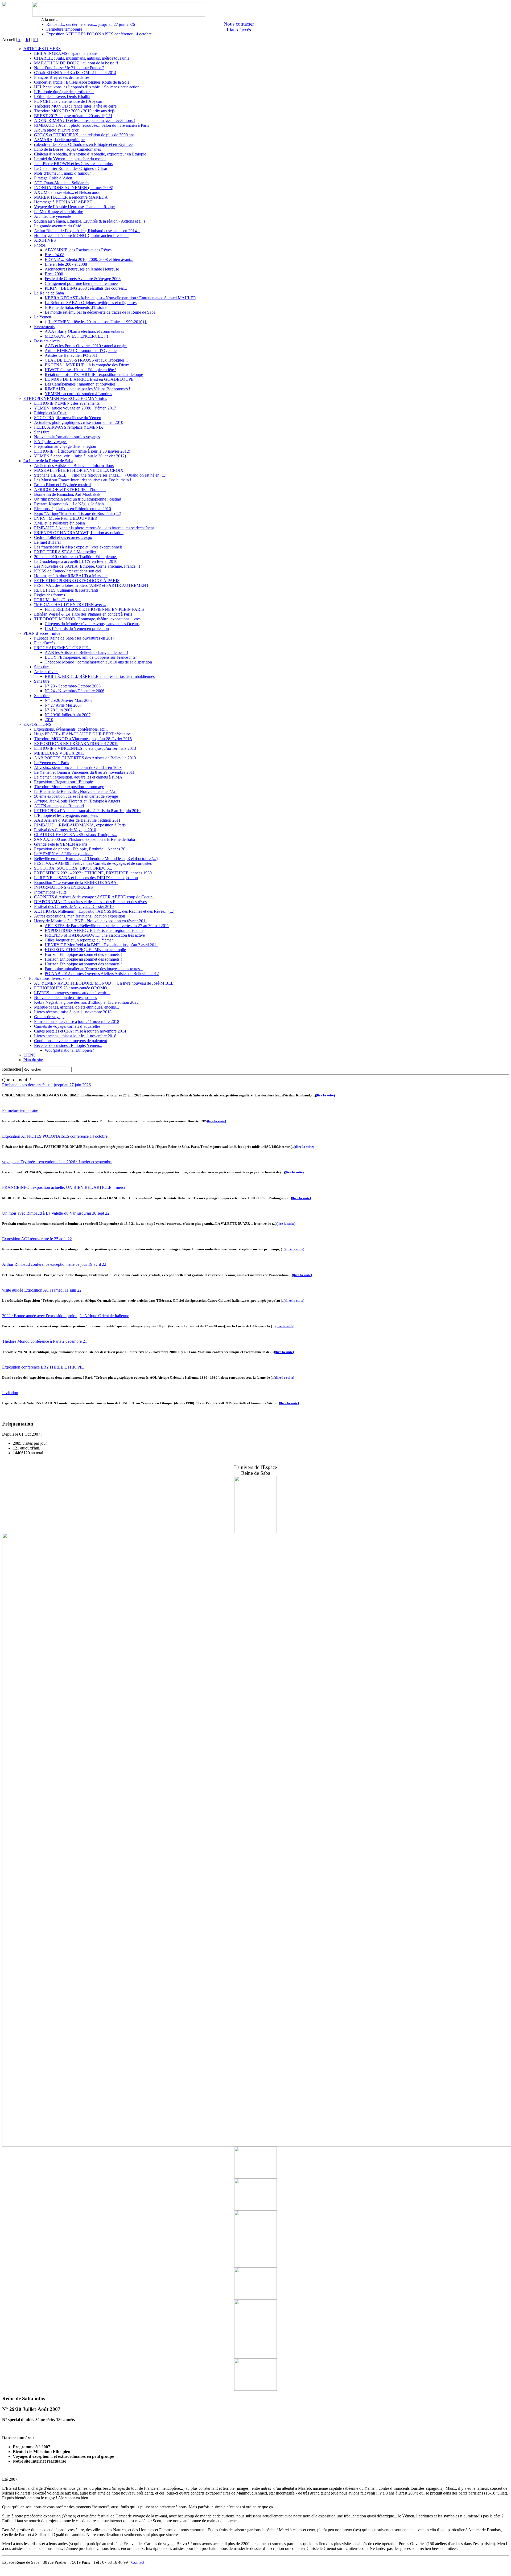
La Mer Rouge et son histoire (59, 212)
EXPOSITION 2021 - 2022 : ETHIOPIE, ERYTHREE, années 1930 (93, 873)
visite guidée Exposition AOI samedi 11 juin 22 (42, 1290)
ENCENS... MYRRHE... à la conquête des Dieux (87, 365)
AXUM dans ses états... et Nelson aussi (67, 192)
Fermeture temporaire (64, 29)
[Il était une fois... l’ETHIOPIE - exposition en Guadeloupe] (256, 1532)
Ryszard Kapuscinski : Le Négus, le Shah (69, 504)
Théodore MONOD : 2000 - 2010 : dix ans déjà (74, 111)
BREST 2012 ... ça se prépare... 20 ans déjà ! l (73, 116)
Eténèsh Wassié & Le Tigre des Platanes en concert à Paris (83, 614)
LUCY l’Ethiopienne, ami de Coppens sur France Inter (91, 657)
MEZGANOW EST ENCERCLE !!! (76, 336)
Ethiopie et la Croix (50, 413)
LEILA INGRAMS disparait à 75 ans (66, 53)
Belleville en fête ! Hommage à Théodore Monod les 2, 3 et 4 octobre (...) (96, 859)
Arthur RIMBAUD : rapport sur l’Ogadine (81, 351)
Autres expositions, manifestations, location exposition (80, 916)
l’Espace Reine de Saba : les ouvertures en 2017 (74, 638)
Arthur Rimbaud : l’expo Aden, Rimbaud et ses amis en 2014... (87, 231)
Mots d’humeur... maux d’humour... (64, 173)
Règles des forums (50, 595)
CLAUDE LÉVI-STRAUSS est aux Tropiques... (86, 360)
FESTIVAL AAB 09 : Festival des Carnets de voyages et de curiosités (93, 863)
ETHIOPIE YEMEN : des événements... (68, 403)
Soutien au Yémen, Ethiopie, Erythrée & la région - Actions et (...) (89, 221)
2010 (49, 720)
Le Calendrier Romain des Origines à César (71, 168)
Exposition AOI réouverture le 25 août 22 (37, 1239)
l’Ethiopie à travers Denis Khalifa (62, 97)
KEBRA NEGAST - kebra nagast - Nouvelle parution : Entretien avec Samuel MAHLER (120, 298)
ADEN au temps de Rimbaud (59, 806)
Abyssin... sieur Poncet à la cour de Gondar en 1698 (78, 767)
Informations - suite (50, 892)
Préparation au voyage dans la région (65, 446)
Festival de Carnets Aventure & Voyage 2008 (83, 279)
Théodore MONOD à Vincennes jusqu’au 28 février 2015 (83, 739)
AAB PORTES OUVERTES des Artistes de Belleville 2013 (85, 758)
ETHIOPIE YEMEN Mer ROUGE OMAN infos (65, 398)
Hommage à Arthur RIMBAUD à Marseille (71, 576)
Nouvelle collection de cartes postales (65, 998)
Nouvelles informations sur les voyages (67, 437)
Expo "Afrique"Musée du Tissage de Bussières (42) (78, 513)
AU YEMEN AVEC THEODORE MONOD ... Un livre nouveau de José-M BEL (104, 983)
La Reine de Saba (49, 293)
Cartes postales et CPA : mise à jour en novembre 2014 (80, 1031)
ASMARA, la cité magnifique (59, 140)
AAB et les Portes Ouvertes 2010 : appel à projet (86, 346)
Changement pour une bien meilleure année (81, 283)
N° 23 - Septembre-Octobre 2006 (73, 686)
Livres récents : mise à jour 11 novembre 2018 (73, 1012)
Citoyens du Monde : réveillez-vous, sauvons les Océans (92, 624)
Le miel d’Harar (48, 542)
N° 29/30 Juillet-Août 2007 (68, 715)
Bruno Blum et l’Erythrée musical (62, 485)
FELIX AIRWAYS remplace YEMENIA (69, 427)
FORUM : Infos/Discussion (57, 600)
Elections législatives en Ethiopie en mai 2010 (73, 509)
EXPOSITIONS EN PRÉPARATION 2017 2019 (76, 744)
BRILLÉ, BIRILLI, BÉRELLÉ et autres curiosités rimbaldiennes (100, 676)
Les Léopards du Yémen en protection (77, 628)
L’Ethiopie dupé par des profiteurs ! (64, 92)
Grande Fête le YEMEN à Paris (61, 844)
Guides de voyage (49, 1017)
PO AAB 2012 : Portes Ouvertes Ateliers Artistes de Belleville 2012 (102, 974)
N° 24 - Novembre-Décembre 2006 (75, 691)
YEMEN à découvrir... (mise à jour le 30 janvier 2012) (80, 456)
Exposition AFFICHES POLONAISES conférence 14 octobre (99, 34)
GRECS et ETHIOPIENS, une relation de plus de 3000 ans (84, 135)
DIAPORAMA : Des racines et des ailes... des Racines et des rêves (90, 902)
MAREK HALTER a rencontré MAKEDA (71, 197)
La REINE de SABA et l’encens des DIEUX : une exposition (86, 878)
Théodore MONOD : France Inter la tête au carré (75, 106)
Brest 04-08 (55, 255)
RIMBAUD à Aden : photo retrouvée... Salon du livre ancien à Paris (92, 125)
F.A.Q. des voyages (51, 442)
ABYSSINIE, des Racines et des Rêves (78, 250)
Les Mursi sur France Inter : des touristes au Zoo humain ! (83, 480)
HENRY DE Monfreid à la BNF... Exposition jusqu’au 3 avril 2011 (101, 945)
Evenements (44, 327)
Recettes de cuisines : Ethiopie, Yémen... (68, 1045)
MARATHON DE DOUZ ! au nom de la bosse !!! (77, 63)
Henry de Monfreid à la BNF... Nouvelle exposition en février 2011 (91, 921)
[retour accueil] (4, 5)
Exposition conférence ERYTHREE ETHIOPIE (43, 1367)
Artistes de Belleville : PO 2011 (71, 355)
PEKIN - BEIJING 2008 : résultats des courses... (86, 288)
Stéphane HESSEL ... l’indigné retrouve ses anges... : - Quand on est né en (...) (100, 475)
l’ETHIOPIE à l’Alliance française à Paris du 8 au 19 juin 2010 (87, 811)
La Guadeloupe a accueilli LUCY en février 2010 (76, 561)
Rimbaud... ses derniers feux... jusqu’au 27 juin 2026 (91, 24)
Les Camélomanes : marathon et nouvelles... (82, 384)
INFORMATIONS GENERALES (63, 887)
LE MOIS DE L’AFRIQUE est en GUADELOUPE (89, 379)
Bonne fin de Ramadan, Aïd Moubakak (67, 494)
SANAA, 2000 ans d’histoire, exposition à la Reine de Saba (85, 839)
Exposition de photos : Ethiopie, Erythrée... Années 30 (80, 849)
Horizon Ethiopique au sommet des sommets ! (83, 954)
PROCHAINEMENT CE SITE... (63, 648)
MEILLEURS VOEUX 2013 (59, 753)
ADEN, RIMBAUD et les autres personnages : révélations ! (85, 120)
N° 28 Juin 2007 (59, 710)
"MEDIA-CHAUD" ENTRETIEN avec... (70, 605)
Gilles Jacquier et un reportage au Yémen (79, 940)
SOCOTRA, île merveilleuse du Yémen (68, 418)
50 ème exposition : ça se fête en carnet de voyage (76, 796)
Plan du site (33, 1060)
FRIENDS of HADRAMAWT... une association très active (95, 935)
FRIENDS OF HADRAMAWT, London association (79, 533)
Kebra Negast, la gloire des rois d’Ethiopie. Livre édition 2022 (86, 1002)
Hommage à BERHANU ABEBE (63, 202)
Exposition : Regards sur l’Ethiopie (63, 782)
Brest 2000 (54, 274)
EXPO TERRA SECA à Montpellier (65, 552)
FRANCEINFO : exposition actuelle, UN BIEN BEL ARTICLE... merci (64, 1187)
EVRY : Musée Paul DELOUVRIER (66, 518)
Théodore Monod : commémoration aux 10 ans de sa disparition (98, 662)
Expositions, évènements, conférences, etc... (71, 729)
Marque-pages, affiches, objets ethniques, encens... (77, 1007)
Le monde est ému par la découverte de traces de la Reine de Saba (100, 312)
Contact (138, 2562)
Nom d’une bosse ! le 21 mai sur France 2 (69, 68)
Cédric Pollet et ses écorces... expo (63, 537)
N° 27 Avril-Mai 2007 (63, 705)
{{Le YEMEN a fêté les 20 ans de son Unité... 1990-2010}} (96, 322)
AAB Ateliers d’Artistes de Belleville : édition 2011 (77, 820)
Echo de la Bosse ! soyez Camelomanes (67, 149)
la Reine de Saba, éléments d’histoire (76, 307)
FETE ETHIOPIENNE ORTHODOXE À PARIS (77, 581)
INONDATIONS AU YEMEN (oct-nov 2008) (74, 188)
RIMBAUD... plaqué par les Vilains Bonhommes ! (87, 389)
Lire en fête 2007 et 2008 (66, 264)
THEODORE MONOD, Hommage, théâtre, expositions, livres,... (89, 619)
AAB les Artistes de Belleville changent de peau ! (86, 652)
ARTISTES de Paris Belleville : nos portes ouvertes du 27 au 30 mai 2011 (107, 926)
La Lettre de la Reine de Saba (48, 461)
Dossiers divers (47, 341)
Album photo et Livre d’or (56, 130)
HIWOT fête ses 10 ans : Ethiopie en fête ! (81, 370)
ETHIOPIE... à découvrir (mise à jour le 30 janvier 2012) (82, 451)
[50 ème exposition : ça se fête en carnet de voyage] (256, 2209)
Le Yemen (43, 317)
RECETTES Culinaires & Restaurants (66, 590)
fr (19, 40)
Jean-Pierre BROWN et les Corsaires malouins (73, 164)
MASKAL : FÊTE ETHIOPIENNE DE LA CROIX (79, 470)
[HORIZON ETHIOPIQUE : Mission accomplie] (256, 2298)
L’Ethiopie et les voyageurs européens (66, 815)
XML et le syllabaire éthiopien (59, 523)
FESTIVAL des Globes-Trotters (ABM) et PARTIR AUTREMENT (91, 585)
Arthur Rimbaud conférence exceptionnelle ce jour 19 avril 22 (54, 1264)
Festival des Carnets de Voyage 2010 (65, 830)
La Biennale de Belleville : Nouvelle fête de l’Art (75, 791)
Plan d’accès (45, 643)
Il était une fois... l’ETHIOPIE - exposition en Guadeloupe (94, 374)
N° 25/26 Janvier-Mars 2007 (69, 700)
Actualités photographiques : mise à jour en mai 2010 (79, 422)
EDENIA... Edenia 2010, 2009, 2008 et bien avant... (89, 259)
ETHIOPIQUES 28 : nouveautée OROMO (71, 988)
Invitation (10, 1393)
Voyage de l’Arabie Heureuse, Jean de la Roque (74, 207)
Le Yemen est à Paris (51, 763)
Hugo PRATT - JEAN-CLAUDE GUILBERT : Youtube (82, 734)
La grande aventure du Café (57, 226)
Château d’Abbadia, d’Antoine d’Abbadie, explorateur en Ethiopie (90, 154)
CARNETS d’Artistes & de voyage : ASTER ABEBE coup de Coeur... (94, 897)
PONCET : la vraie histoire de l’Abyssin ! (69, 101)
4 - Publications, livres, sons (47, 978)
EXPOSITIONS (37, 724)
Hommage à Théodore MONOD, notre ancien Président (81, 236)
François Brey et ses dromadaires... (63, 77)
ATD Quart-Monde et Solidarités (62, 183)
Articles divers (46, 672)
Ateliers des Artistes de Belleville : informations (74, 466)
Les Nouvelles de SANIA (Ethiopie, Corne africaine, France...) (87, 566)
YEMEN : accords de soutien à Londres (78, 394)
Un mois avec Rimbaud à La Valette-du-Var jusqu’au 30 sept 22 (56, 1213)
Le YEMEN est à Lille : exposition (63, 854)
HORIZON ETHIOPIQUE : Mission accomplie (85, 950)
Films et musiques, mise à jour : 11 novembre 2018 (77, 1021)
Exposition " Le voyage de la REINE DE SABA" (76, 882)
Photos (40, 245)
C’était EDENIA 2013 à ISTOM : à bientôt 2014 (75, 73)
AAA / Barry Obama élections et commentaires (84, 331)
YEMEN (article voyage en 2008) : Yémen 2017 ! (76, 408)
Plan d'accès (239, 30)
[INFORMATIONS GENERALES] (256, 2389)
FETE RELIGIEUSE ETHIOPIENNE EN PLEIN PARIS (94, 609)
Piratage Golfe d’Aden (53, 178)
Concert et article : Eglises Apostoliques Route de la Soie (82, 82)
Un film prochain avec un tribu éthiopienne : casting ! (79, 499)
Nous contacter (239, 24)
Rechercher (12, 1069)
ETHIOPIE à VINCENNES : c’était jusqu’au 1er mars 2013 (85, 748)
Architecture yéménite (53, 216)
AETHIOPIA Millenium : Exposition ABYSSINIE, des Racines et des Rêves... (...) (104, 911)
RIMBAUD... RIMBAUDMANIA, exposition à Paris (80, 825)
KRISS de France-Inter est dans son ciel (68, 571)
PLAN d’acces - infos (42, 633)
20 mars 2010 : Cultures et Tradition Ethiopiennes (76, 557)
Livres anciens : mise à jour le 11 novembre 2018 (75, 1036)
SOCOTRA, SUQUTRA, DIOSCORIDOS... (73, 868)
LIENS (30, 1055)
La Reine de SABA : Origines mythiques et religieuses (91, 303)
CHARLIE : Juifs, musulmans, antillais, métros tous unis (82, 58)
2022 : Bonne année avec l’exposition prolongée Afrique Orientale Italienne (66, 1316)
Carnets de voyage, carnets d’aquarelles (67, 1026)
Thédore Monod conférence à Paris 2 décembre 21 (45, 1341)
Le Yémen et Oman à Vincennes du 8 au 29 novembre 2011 (84, 772)
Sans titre (42, 432)
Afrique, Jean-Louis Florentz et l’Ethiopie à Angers (77, 801)
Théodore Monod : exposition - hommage (69, 787)
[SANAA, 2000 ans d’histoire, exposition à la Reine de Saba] (256, 2177)
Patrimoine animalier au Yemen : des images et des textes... (94, 969)
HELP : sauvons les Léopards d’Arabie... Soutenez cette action (87, 87)
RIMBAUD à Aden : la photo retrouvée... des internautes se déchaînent (94, 528)
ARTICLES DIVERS (42, 49)
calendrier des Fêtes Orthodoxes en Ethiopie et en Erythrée (83, 144)
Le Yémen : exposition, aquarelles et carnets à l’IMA (78, 777)
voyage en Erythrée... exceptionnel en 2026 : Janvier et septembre (57, 1162)
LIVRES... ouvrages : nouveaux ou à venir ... (72, 993)
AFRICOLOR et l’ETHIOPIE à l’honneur (70, 490)
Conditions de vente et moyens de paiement (71, 1041)
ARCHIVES (45, 240)
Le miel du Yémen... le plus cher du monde (70, 159)
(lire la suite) (325, 1095)
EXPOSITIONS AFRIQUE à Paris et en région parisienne (94, 930)
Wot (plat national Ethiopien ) (69, 1050)
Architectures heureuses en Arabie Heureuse (82, 269)
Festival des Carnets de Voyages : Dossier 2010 (74, 906)
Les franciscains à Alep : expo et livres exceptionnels (78, 547)
